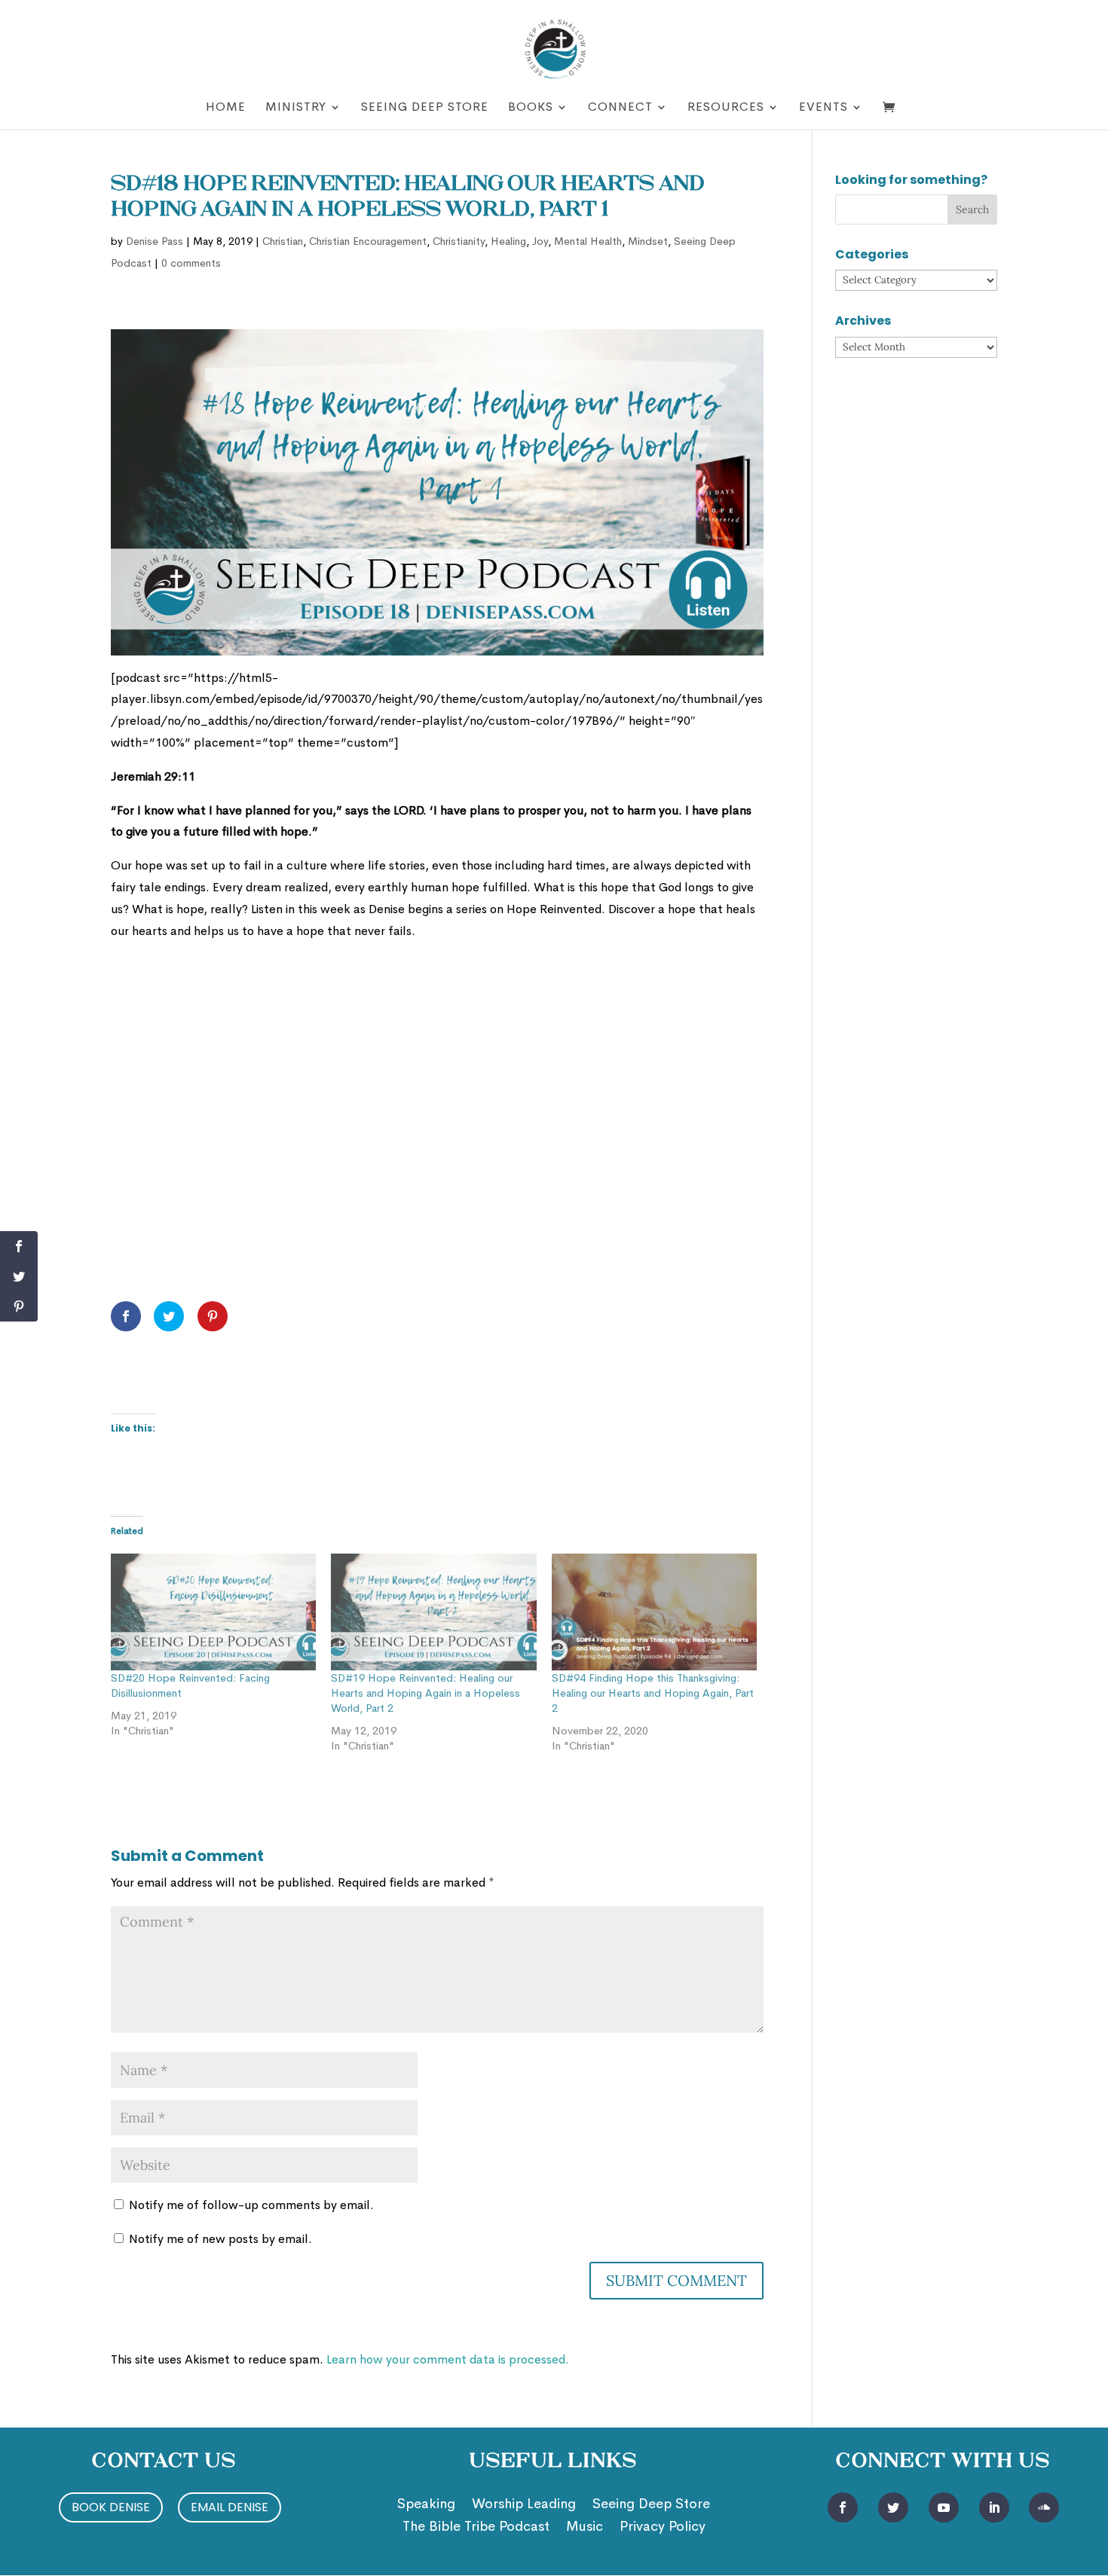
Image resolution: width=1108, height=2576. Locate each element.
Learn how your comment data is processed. (448, 2359)
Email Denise (230, 2507)
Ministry (296, 108)
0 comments (191, 263)
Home (226, 108)
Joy (540, 241)
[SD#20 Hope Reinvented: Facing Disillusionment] (213, 1612)
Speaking (426, 2505)
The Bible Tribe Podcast (476, 2528)
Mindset (648, 241)
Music (585, 2528)
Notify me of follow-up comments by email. (251, 2205)
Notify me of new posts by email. (220, 2239)
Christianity (459, 241)
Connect (620, 108)
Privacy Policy (663, 2528)
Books (531, 108)
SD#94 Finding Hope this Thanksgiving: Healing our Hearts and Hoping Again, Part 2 (653, 1693)
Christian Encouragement (368, 241)
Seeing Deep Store (425, 108)
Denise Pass (155, 241)
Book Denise (111, 2507)
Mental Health (588, 241)
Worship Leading (524, 2505)
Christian (283, 241)
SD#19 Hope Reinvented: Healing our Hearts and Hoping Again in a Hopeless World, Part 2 (425, 1693)
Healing (508, 241)
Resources (726, 108)
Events (823, 108)
